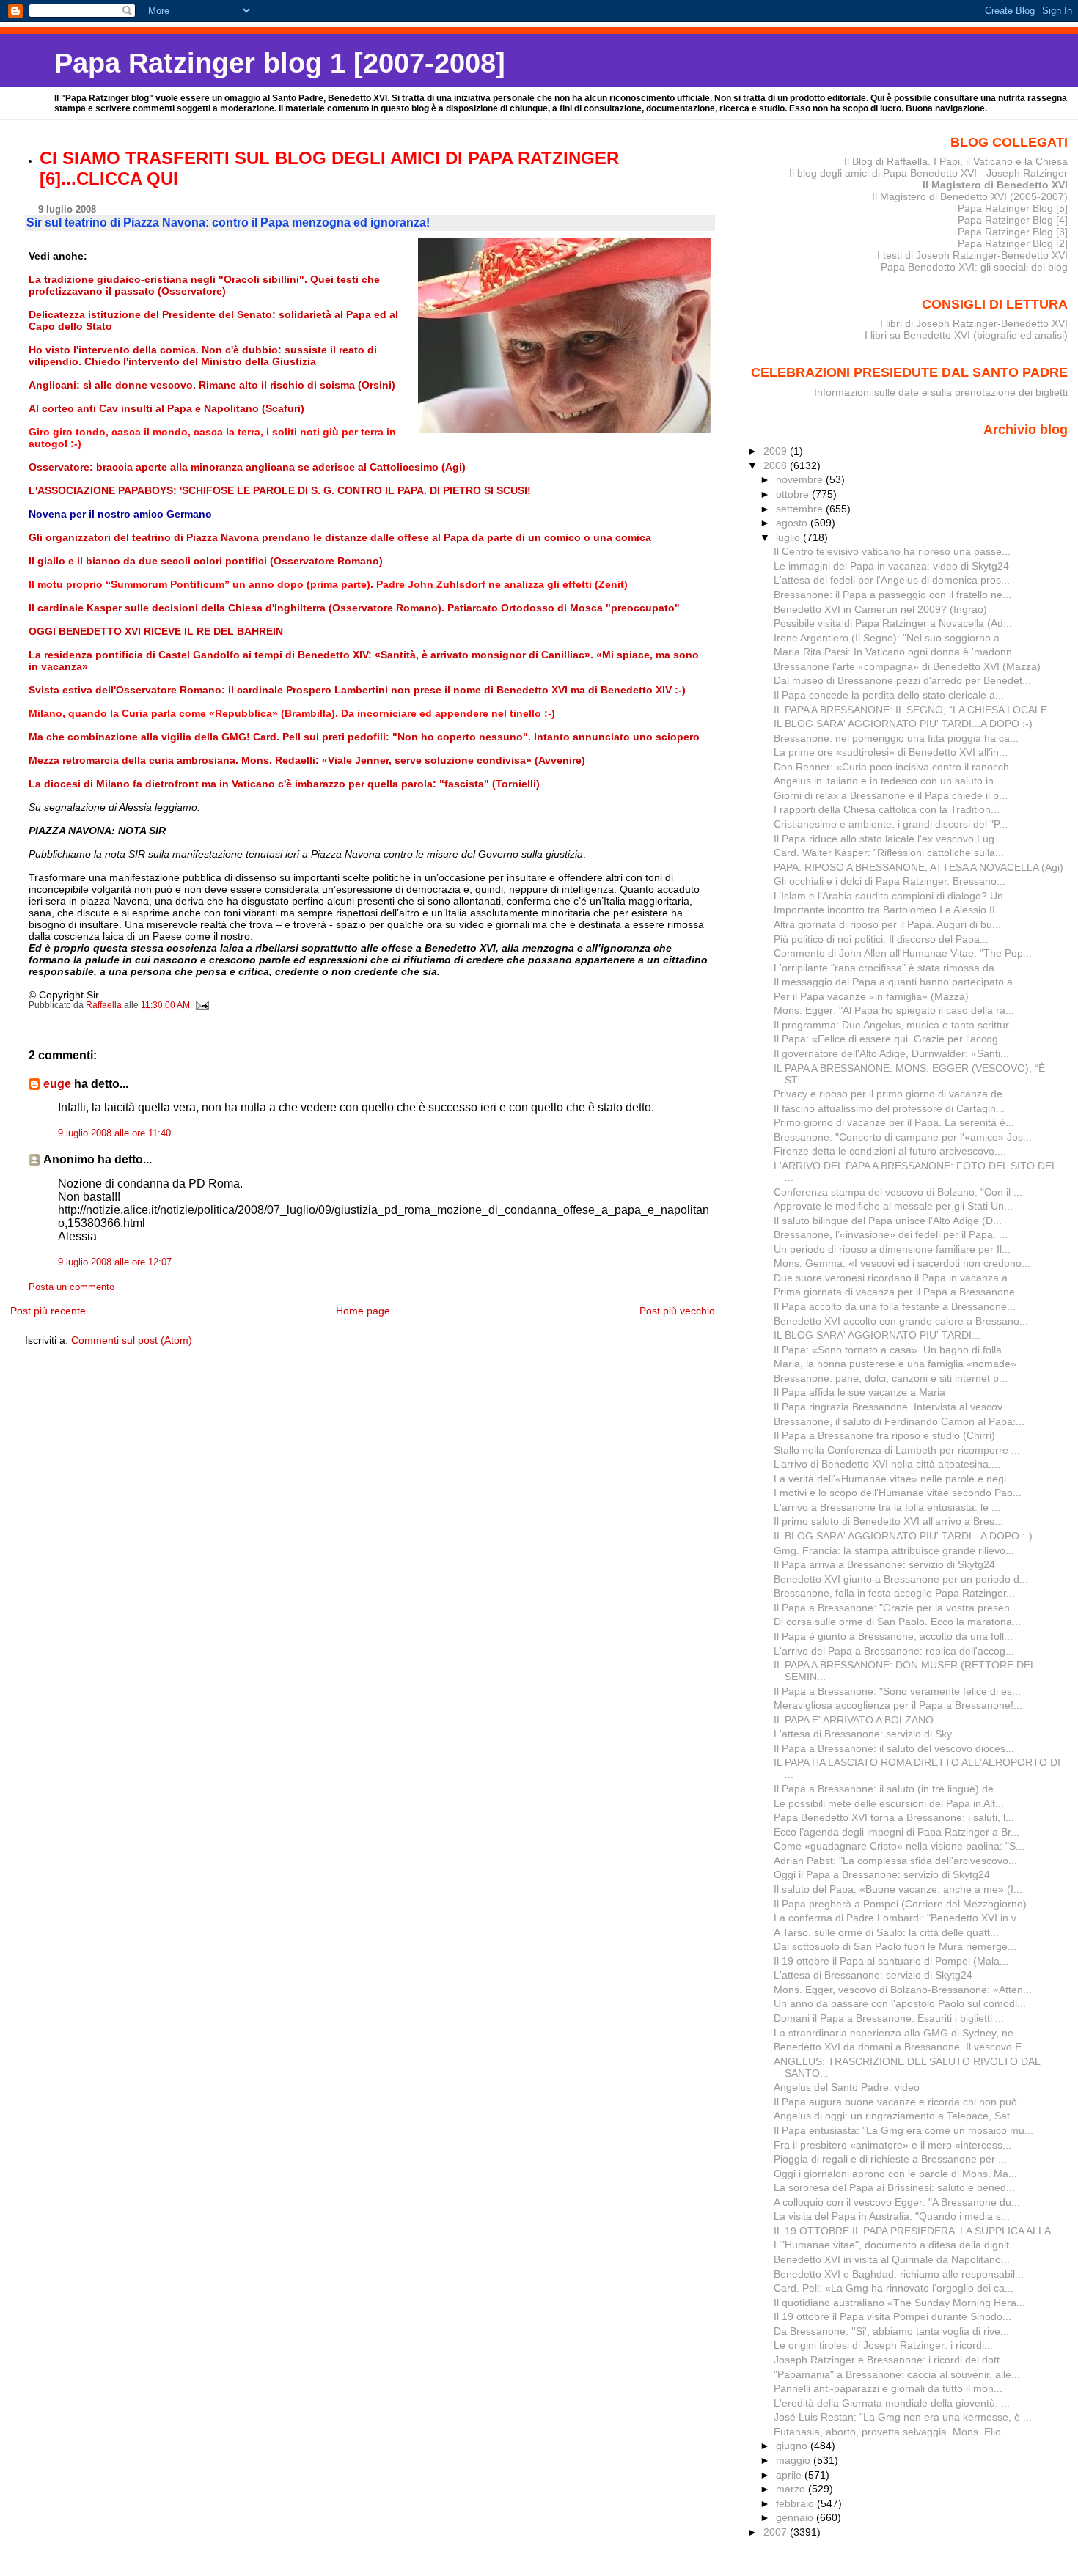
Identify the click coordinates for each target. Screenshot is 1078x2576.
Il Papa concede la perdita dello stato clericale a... (889, 695)
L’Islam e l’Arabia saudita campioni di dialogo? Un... (893, 896)
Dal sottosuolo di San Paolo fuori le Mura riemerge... (895, 1946)
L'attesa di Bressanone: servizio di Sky (863, 1734)
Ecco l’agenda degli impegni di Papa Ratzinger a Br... (896, 1832)
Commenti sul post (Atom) (132, 1340)
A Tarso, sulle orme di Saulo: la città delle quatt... (886, 1932)
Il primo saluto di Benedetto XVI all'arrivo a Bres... (888, 1521)
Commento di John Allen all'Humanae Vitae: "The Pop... (903, 953)
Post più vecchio (677, 1311)
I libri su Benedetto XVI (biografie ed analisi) (966, 335)
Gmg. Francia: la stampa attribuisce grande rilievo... (894, 1550)
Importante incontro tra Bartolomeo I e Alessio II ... (890, 910)
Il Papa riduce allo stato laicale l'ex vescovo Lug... (888, 839)
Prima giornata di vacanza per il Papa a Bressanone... (899, 1292)
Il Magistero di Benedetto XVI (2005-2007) (970, 196)
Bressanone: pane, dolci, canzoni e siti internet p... (891, 1378)
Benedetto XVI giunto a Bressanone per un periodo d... (901, 1579)
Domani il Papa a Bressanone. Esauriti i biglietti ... (889, 2018)
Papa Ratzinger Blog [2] (1013, 243)
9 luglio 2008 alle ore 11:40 (114, 1133)
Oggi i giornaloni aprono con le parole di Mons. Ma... (895, 2174)
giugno (793, 2446)
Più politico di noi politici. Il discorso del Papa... (881, 939)
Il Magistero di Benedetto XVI (995, 185)
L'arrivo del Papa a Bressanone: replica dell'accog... (894, 1651)
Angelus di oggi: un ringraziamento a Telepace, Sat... (896, 2116)
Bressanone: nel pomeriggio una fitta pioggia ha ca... (896, 738)
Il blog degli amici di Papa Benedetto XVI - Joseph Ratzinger (928, 173)
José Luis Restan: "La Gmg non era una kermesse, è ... (903, 2417)
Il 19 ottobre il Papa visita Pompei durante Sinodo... (892, 2316)
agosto (793, 523)
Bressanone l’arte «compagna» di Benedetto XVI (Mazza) (907, 666)
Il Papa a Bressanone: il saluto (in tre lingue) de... (888, 1789)
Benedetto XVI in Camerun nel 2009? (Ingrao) (880, 609)
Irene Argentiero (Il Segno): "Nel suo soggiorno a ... (892, 638)
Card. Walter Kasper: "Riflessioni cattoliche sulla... (889, 853)
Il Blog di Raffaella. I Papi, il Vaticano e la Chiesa (956, 161)
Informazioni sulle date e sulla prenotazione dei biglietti (941, 392)
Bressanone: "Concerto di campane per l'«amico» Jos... (903, 1137)
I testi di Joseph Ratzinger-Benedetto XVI (972, 255)
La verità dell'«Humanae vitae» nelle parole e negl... (894, 1479)
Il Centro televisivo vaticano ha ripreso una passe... (892, 551)
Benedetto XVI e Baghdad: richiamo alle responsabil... (899, 2274)
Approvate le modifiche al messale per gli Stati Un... (893, 1206)
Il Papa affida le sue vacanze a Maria (859, 1392)
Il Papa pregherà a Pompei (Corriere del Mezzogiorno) (900, 1904)
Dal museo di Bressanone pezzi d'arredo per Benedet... (902, 680)
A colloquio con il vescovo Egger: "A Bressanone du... (897, 2202)
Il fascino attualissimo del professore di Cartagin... (889, 1108)
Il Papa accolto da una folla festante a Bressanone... (895, 1306)
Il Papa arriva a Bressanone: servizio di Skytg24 (884, 1564)
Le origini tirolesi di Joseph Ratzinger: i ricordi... (883, 2345)
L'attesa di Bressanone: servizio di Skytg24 (873, 1975)
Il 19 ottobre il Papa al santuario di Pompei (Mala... (891, 1961)
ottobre (794, 494)
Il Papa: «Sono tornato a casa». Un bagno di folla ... (894, 1350)
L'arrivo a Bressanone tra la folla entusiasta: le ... (887, 1507)
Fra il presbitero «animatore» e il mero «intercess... (892, 2145)
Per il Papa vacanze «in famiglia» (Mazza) (871, 996)
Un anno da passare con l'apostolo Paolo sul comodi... (900, 2003)
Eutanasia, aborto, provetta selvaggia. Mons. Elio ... (893, 2432)
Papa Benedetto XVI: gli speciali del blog (974, 267)
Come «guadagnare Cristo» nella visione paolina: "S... (899, 1846)
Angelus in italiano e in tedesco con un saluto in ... (890, 781)
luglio (789, 537)
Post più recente (48, 1311)
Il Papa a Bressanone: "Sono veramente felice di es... (897, 1691)
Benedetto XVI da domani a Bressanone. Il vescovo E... (902, 2047)
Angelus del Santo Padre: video (847, 2087)
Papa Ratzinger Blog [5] (1013, 208)
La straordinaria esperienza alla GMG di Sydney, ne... (898, 2033)
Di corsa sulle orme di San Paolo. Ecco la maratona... (897, 1622)
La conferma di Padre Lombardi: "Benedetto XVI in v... (899, 1918)
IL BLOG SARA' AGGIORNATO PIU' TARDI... (877, 1335)
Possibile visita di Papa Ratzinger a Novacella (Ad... (893, 623)
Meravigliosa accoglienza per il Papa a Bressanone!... (898, 1705)
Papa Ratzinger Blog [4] (1013, 220)
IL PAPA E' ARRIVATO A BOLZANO (854, 1720)
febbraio (796, 2503)
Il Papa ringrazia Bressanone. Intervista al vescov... (892, 1407)
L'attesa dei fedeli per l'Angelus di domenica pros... (892, 580)
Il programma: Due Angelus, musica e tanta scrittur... (895, 1025)
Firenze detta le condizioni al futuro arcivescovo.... (890, 1151)
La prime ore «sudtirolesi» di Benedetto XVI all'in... (891, 752)
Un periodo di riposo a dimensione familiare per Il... (892, 1249)
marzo (792, 2489)
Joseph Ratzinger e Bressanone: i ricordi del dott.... (892, 2360)
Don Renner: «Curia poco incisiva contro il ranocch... (896, 767)
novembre (801, 479)
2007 (777, 2532)
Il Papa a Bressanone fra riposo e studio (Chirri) (884, 1435)
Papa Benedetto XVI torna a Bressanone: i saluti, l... (894, 1817)
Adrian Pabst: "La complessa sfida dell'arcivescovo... (895, 1861)
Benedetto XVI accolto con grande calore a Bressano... (901, 1321)
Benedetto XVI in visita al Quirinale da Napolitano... (892, 2259)
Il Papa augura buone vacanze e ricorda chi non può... (900, 2102)
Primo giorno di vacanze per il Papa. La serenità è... (894, 1122)
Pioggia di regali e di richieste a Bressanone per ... (890, 2159)
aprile (790, 2475)
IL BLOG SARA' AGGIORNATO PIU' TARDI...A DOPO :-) (903, 724)
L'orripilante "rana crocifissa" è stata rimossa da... (888, 968)
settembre (801, 509)
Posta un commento (71, 1287)
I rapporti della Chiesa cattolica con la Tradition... (887, 809)
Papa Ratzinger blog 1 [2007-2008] (280, 63)
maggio (795, 2460)
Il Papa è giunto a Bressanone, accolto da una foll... (893, 1636)
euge (57, 1084)
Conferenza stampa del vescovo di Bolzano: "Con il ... (898, 1192)
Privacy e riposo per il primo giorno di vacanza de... (892, 1094)
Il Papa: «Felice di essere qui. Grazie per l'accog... (890, 1039)
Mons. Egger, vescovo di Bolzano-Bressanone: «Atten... (903, 1990)
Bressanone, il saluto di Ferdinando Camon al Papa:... (899, 1421)
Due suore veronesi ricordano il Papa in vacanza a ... (896, 1278)
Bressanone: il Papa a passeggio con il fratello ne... (892, 595)
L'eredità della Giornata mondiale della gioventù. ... (892, 2403)
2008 (777, 465)
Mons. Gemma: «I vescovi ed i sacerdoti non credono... (902, 1263)
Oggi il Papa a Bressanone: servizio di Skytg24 (882, 1874)
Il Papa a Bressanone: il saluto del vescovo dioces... (894, 1748)
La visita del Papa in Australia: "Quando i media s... (892, 2216)
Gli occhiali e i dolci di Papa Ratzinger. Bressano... (890, 881)
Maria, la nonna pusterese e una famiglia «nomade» (895, 1364)
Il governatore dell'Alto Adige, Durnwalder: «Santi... (891, 1053)
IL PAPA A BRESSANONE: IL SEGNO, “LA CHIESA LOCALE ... (916, 710)
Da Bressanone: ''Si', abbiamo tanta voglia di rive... (891, 2331)
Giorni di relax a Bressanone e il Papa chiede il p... (891, 795)
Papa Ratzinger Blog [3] (1013, 232)
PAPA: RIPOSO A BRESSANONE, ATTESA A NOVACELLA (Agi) (918, 867)
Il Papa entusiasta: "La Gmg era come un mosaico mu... (903, 2130)
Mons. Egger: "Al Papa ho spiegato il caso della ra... (894, 1010)
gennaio (796, 2517)
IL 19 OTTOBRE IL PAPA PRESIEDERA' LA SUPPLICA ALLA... (917, 2231)
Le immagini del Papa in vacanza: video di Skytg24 (891, 566)
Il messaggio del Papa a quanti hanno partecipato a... (898, 982)
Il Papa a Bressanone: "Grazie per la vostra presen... (896, 1608)
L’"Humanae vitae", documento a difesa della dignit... (896, 2245)
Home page (363, 1311)
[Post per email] (202, 1005)
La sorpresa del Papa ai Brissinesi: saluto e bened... (894, 2187)
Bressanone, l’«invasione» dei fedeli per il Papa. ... (891, 1234)
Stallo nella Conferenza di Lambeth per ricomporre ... (897, 1450)
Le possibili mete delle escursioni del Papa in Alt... (889, 1803)
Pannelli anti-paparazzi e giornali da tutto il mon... (888, 2388)
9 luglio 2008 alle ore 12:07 (115, 1262)
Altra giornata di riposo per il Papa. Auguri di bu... (887, 924)
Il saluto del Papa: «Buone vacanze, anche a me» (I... (898, 1889)
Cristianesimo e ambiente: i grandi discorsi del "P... (891, 824)
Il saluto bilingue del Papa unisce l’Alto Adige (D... (888, 1221)
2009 (777, 451)
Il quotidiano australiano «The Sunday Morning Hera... (899, 2303)
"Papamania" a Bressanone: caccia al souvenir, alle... (897, 2374)
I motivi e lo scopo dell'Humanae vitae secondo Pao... (898, 1493)
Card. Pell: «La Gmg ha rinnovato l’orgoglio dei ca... (894, 2288)
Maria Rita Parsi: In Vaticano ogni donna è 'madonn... (897, 652)
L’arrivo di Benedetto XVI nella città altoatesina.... (887, 1464)
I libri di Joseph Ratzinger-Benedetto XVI (974, 323)
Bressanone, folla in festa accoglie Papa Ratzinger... (894, 1593)
